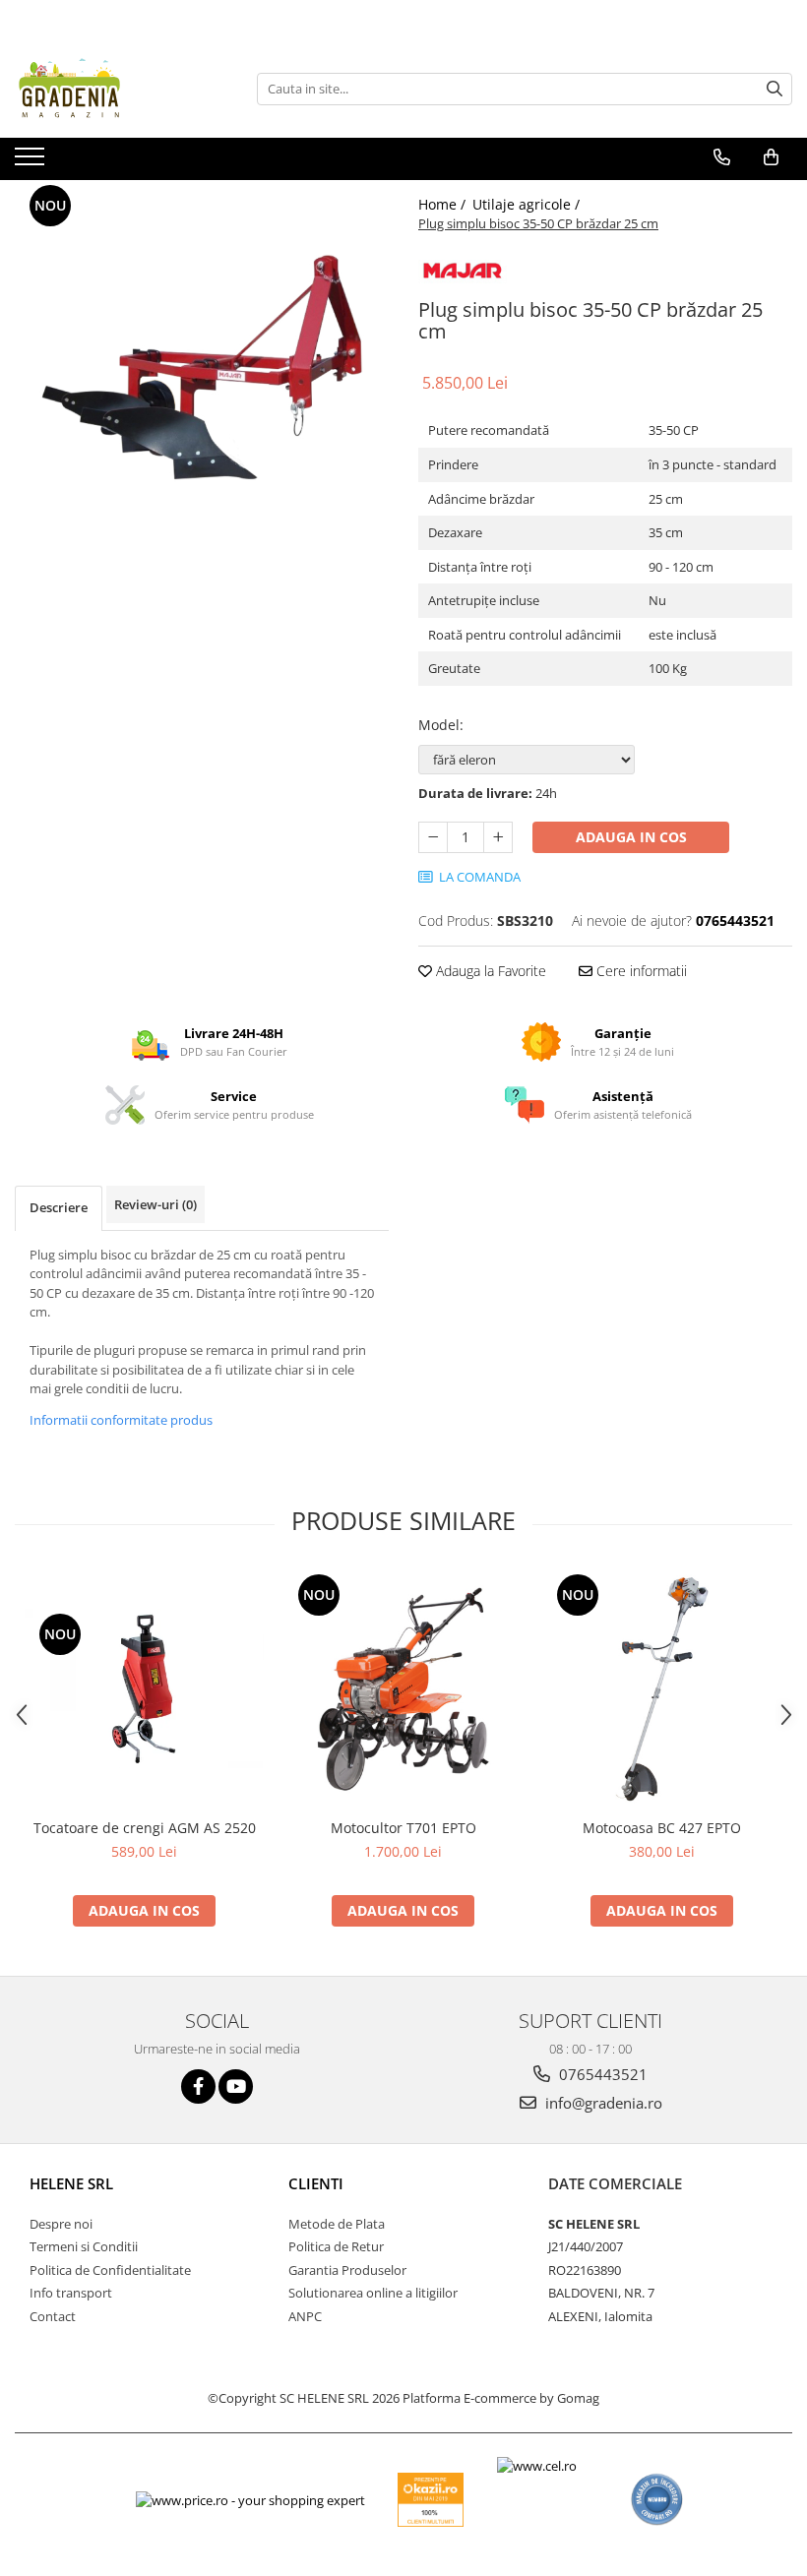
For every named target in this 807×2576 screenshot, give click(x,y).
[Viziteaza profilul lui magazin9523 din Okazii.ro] (431, 2500)
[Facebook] (198, 2086)
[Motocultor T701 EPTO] (403, 1689)
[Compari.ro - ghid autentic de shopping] (657, 2500)
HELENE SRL (71, 2183)
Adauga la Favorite (489, 971)
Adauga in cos (631, 837)
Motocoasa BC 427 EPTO (662, 1828)
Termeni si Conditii (84, 2246)
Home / (444, 204)
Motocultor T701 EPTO (403, 1828)
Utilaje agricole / (528, 204)
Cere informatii (640, 971)
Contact (53, 2316)
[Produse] (32, 162)
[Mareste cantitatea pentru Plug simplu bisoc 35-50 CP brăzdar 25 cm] (498, 837)
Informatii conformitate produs (121, 1420)
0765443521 (601, 2074)
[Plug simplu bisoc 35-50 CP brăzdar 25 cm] (202, 367)
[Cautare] (775, 89)
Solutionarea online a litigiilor (373, 2293)
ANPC (305, 2316)
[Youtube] (236, 2086)
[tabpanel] (202, 367)
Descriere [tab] (59, 1207)
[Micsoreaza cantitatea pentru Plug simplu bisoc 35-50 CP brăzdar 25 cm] (433, 837)
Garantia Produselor (347, 2270)
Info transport (71, 2293)
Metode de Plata (337, 2224)
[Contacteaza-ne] (722, 157)
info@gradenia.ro (602, 2103)
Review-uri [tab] (155, 1204)
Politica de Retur (336, 2246)
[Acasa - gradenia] (113, 89)
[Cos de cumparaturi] (771, 157)
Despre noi (61, 2224)
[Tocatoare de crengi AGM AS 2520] (144, 1688)
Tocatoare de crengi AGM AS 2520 (145, 1828)
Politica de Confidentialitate (110, 2270)
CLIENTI (316, 2183)
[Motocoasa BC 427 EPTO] (662, 1689)
